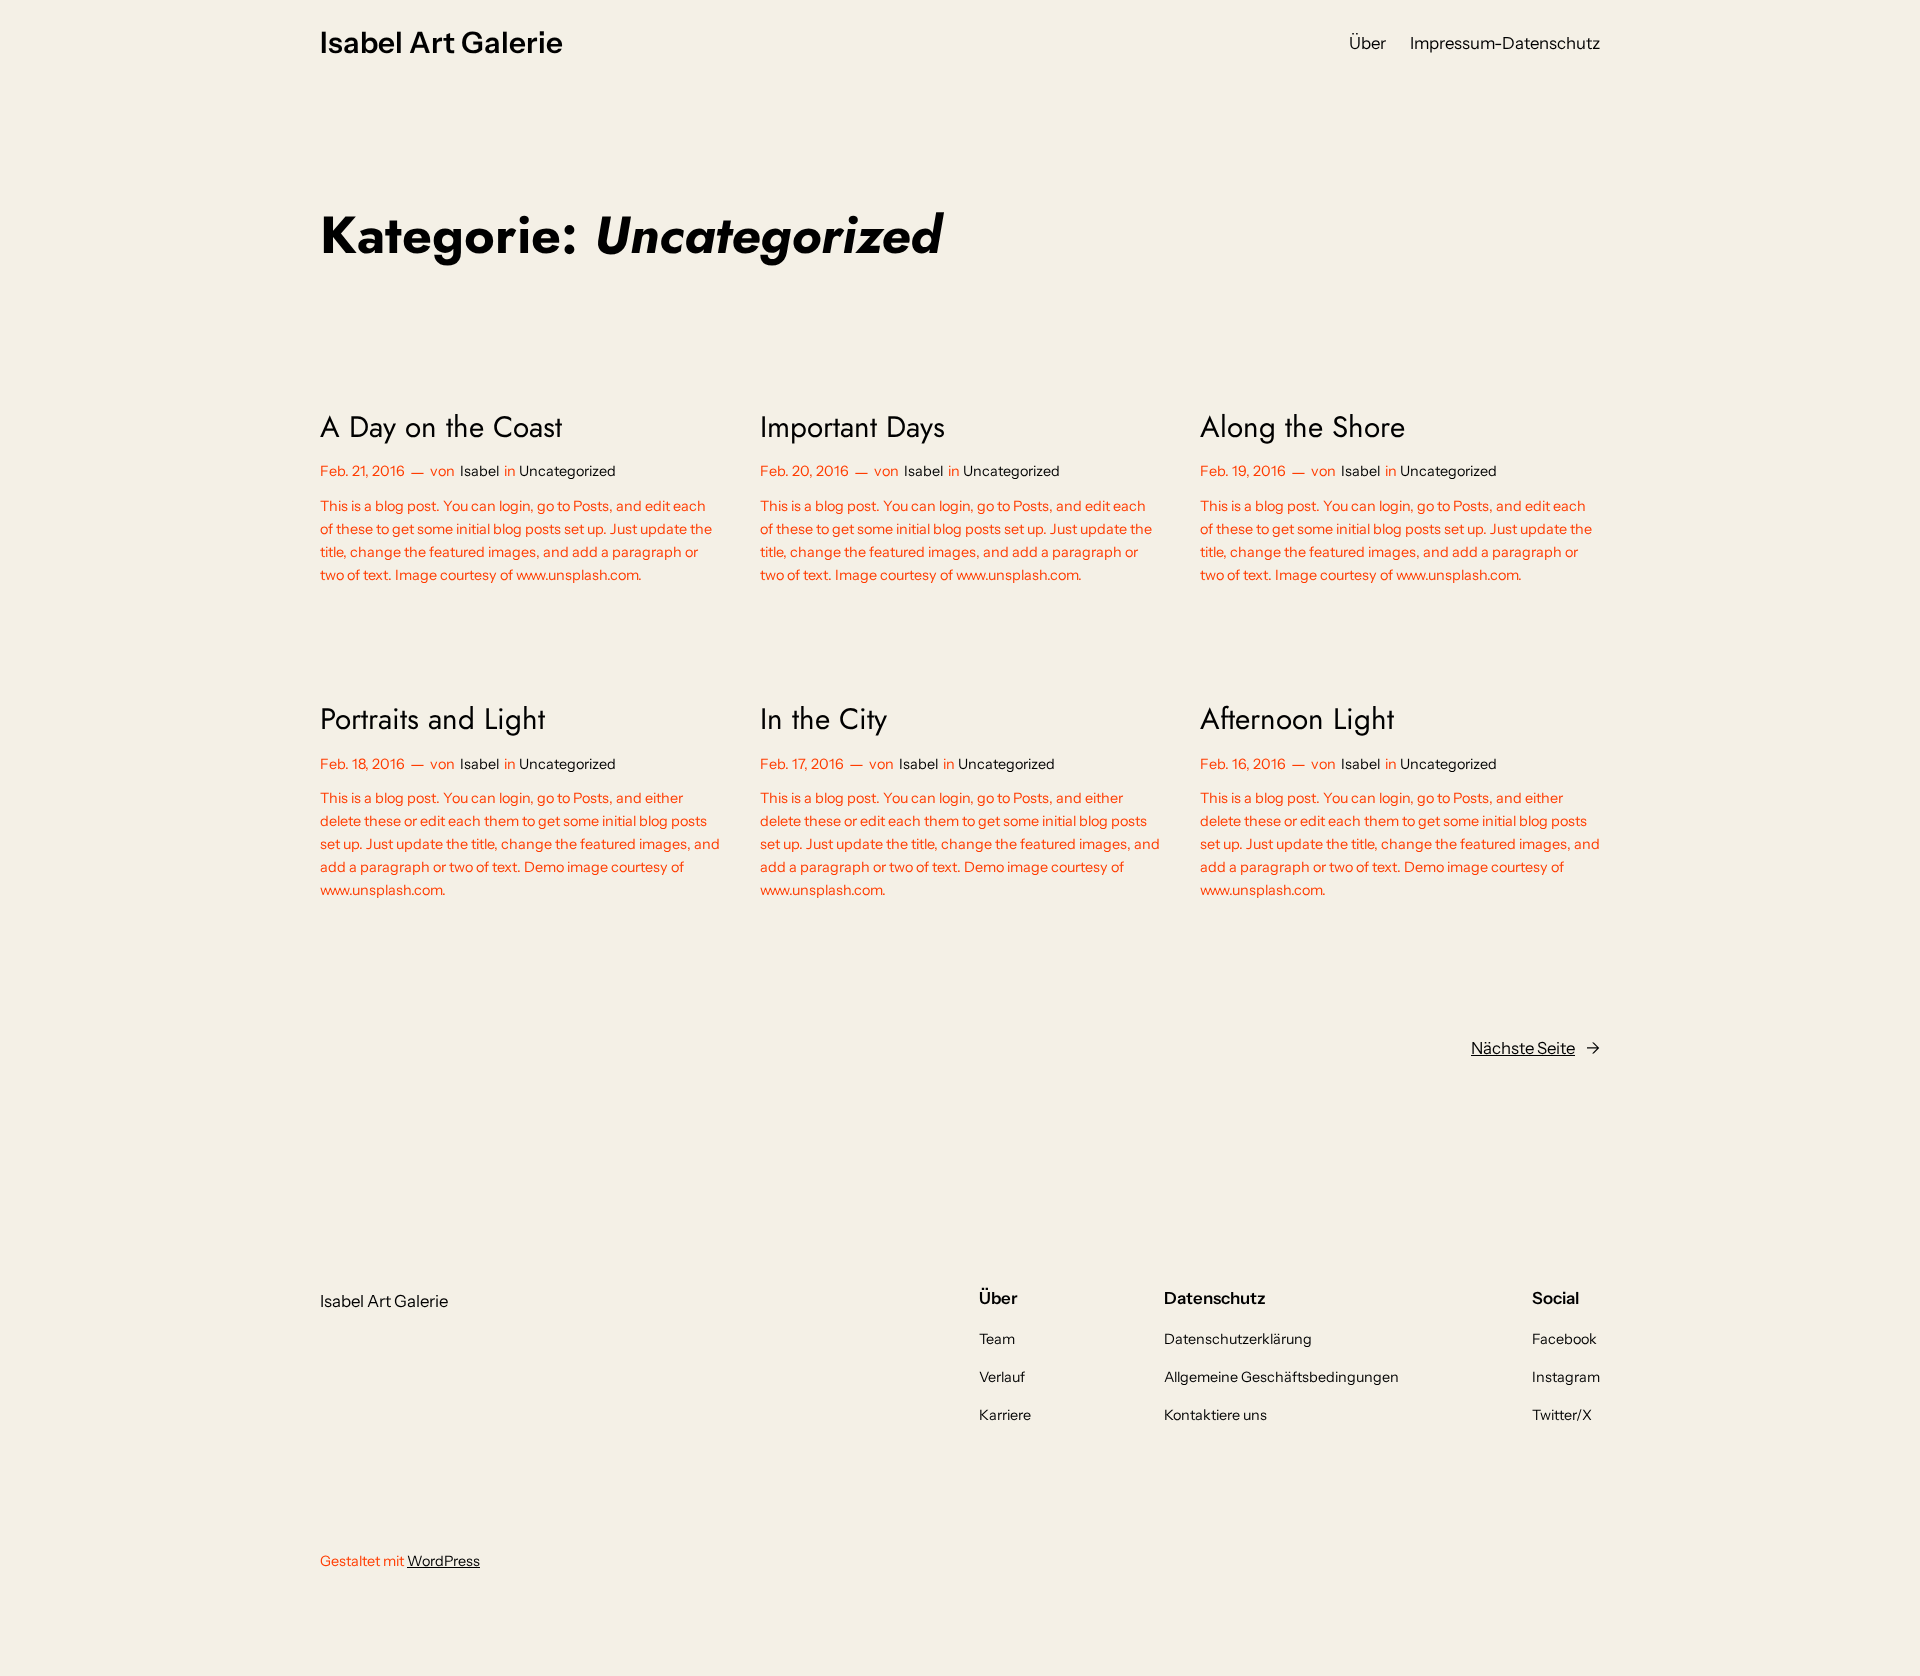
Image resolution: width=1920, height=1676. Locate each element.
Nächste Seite (1535, 1048)
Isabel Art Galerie (441, 42)
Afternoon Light (1297, 719)
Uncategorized (567, 471)
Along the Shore (1302, 427)
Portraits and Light (432, 719)
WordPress (443, 1561)
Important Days (852, 427)
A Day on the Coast (441, 427)
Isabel (479, 471)
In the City (823, 719)
